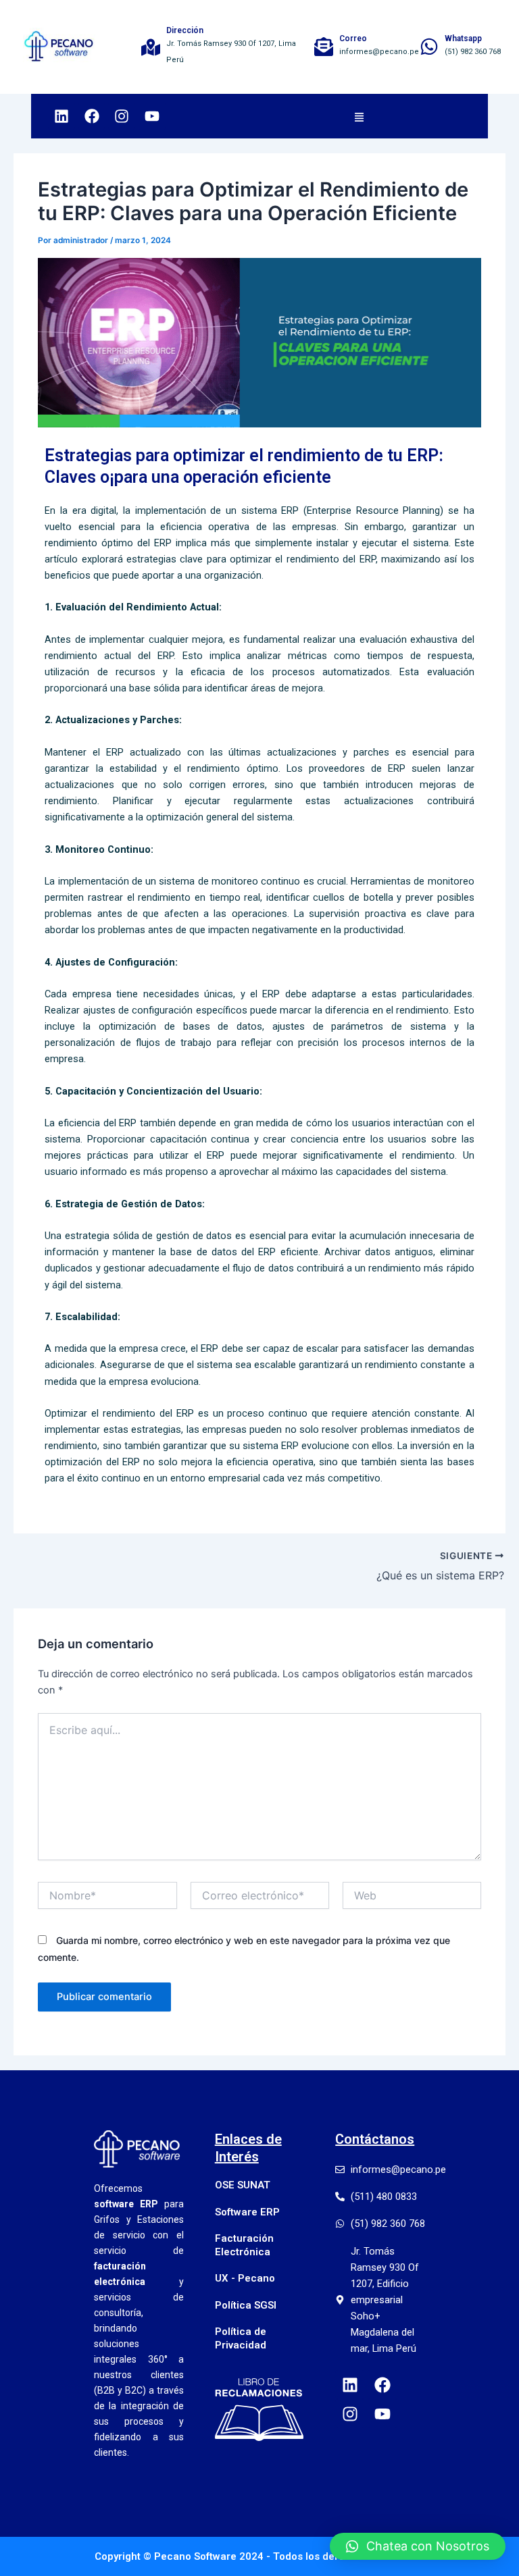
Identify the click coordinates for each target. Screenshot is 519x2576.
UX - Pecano (245, 2278)
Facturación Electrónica (244, 2245)
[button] (360, 116)
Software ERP (247, 2212)
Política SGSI (246, 2305)
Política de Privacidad (241, 2338)
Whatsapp (463, 38)
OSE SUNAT (243, 2185)
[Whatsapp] (429, 47)
